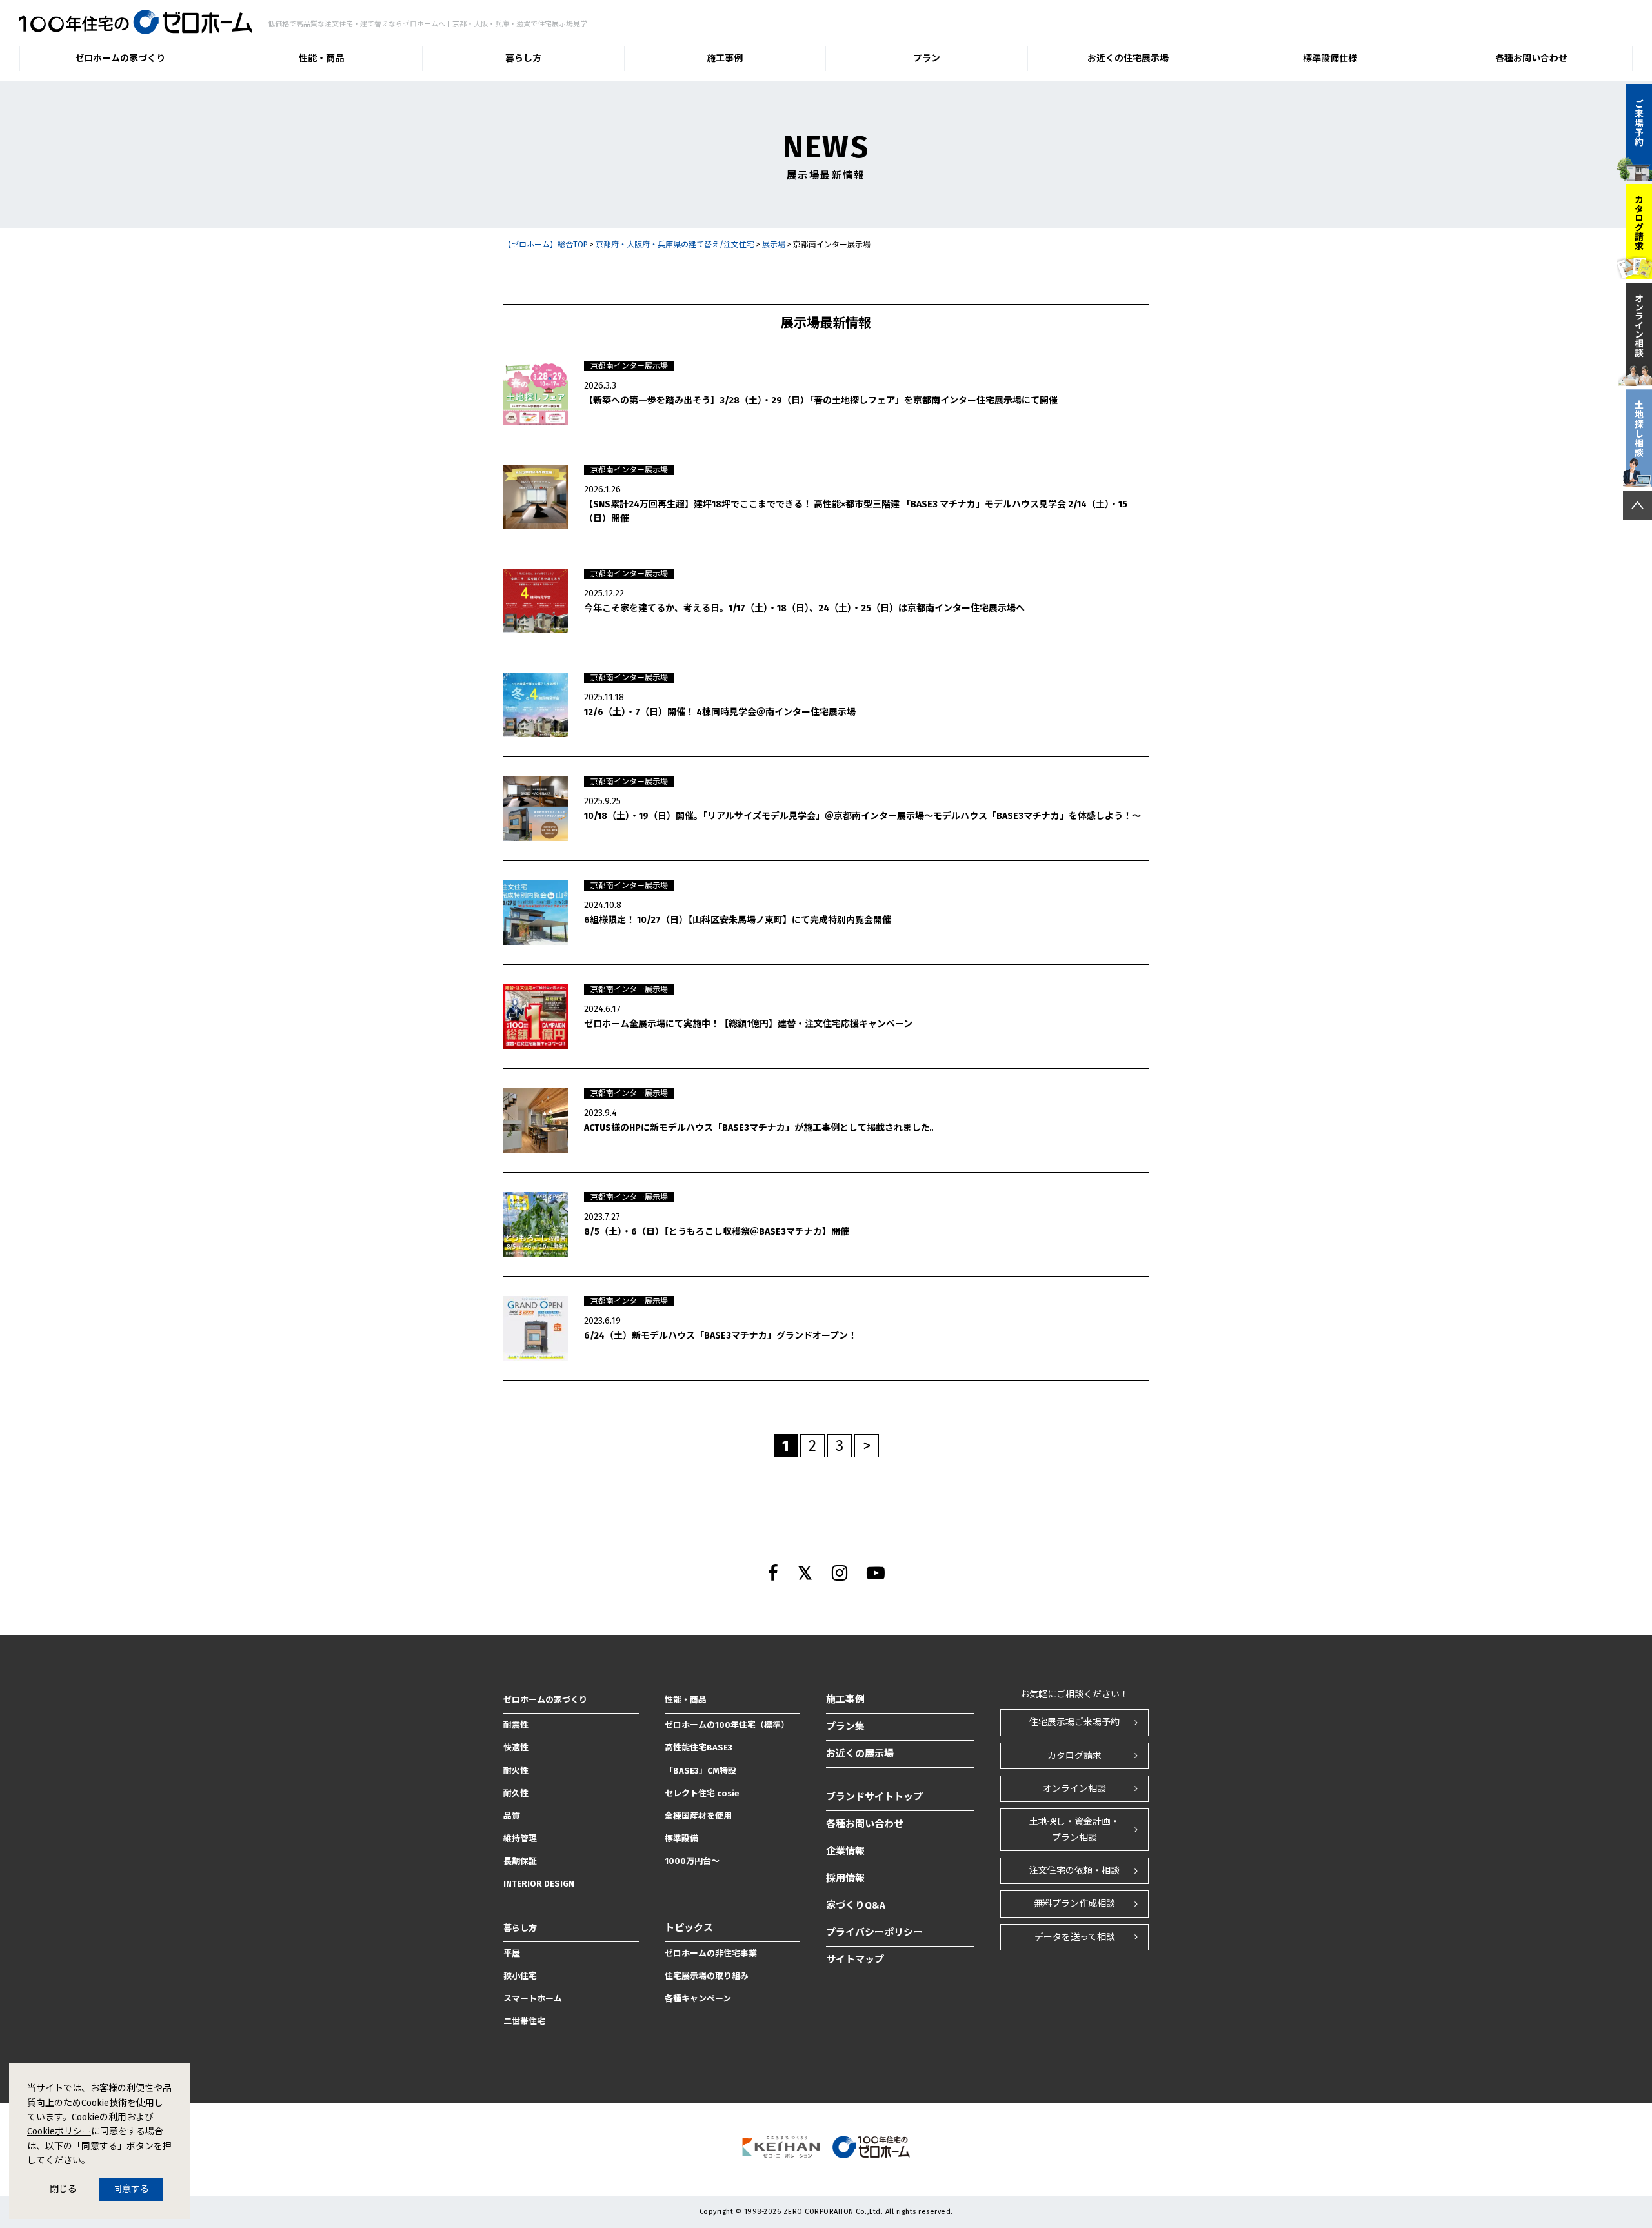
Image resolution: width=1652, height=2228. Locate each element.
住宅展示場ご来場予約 (1074, 1722)
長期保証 (520, 1861)
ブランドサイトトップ (874, 1797)
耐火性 (516, 1771)
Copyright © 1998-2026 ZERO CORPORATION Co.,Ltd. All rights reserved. (826, 2212)
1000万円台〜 (692, 1861)
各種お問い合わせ (1531, 58)
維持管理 (520, 1838)
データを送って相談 (1075, 1937)
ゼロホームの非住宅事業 (711, 1953)
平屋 (512, 1953)
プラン (927, 58)
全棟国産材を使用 (698, 1816)
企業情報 (845, 1851)
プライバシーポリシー (874, 1932)
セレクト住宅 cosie (702, 1793)
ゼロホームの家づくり (120, 58)
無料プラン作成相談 (1074, 1904)
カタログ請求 (1074, 1756)
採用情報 (845, 1878)
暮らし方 (523, 58)
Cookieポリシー (59, 2132)
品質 (512, 1816)
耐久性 (516, 1793)
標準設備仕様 (1330, 58)
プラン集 (845, 1727)
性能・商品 (321, 58)
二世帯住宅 (524, 2021)
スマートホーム (533, 1999)
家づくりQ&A (856, 1905)
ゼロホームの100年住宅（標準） (727, 1725)
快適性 (516, 1747)
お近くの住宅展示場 (1128, 58)
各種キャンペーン (698, 1999)
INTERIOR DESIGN (539, 1884)
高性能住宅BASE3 (699, 1747)
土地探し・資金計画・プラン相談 (1074, 1830)
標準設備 (681, 1838)
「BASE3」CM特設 (700, 1771)
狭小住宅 (520, 1976)
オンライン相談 (1074, 1789)
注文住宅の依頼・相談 (1074, 1871)
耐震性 (516, 1725)
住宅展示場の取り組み (707, 1976)
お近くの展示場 (860, 1754)
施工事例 (725, 58)
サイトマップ (855, 1960)
